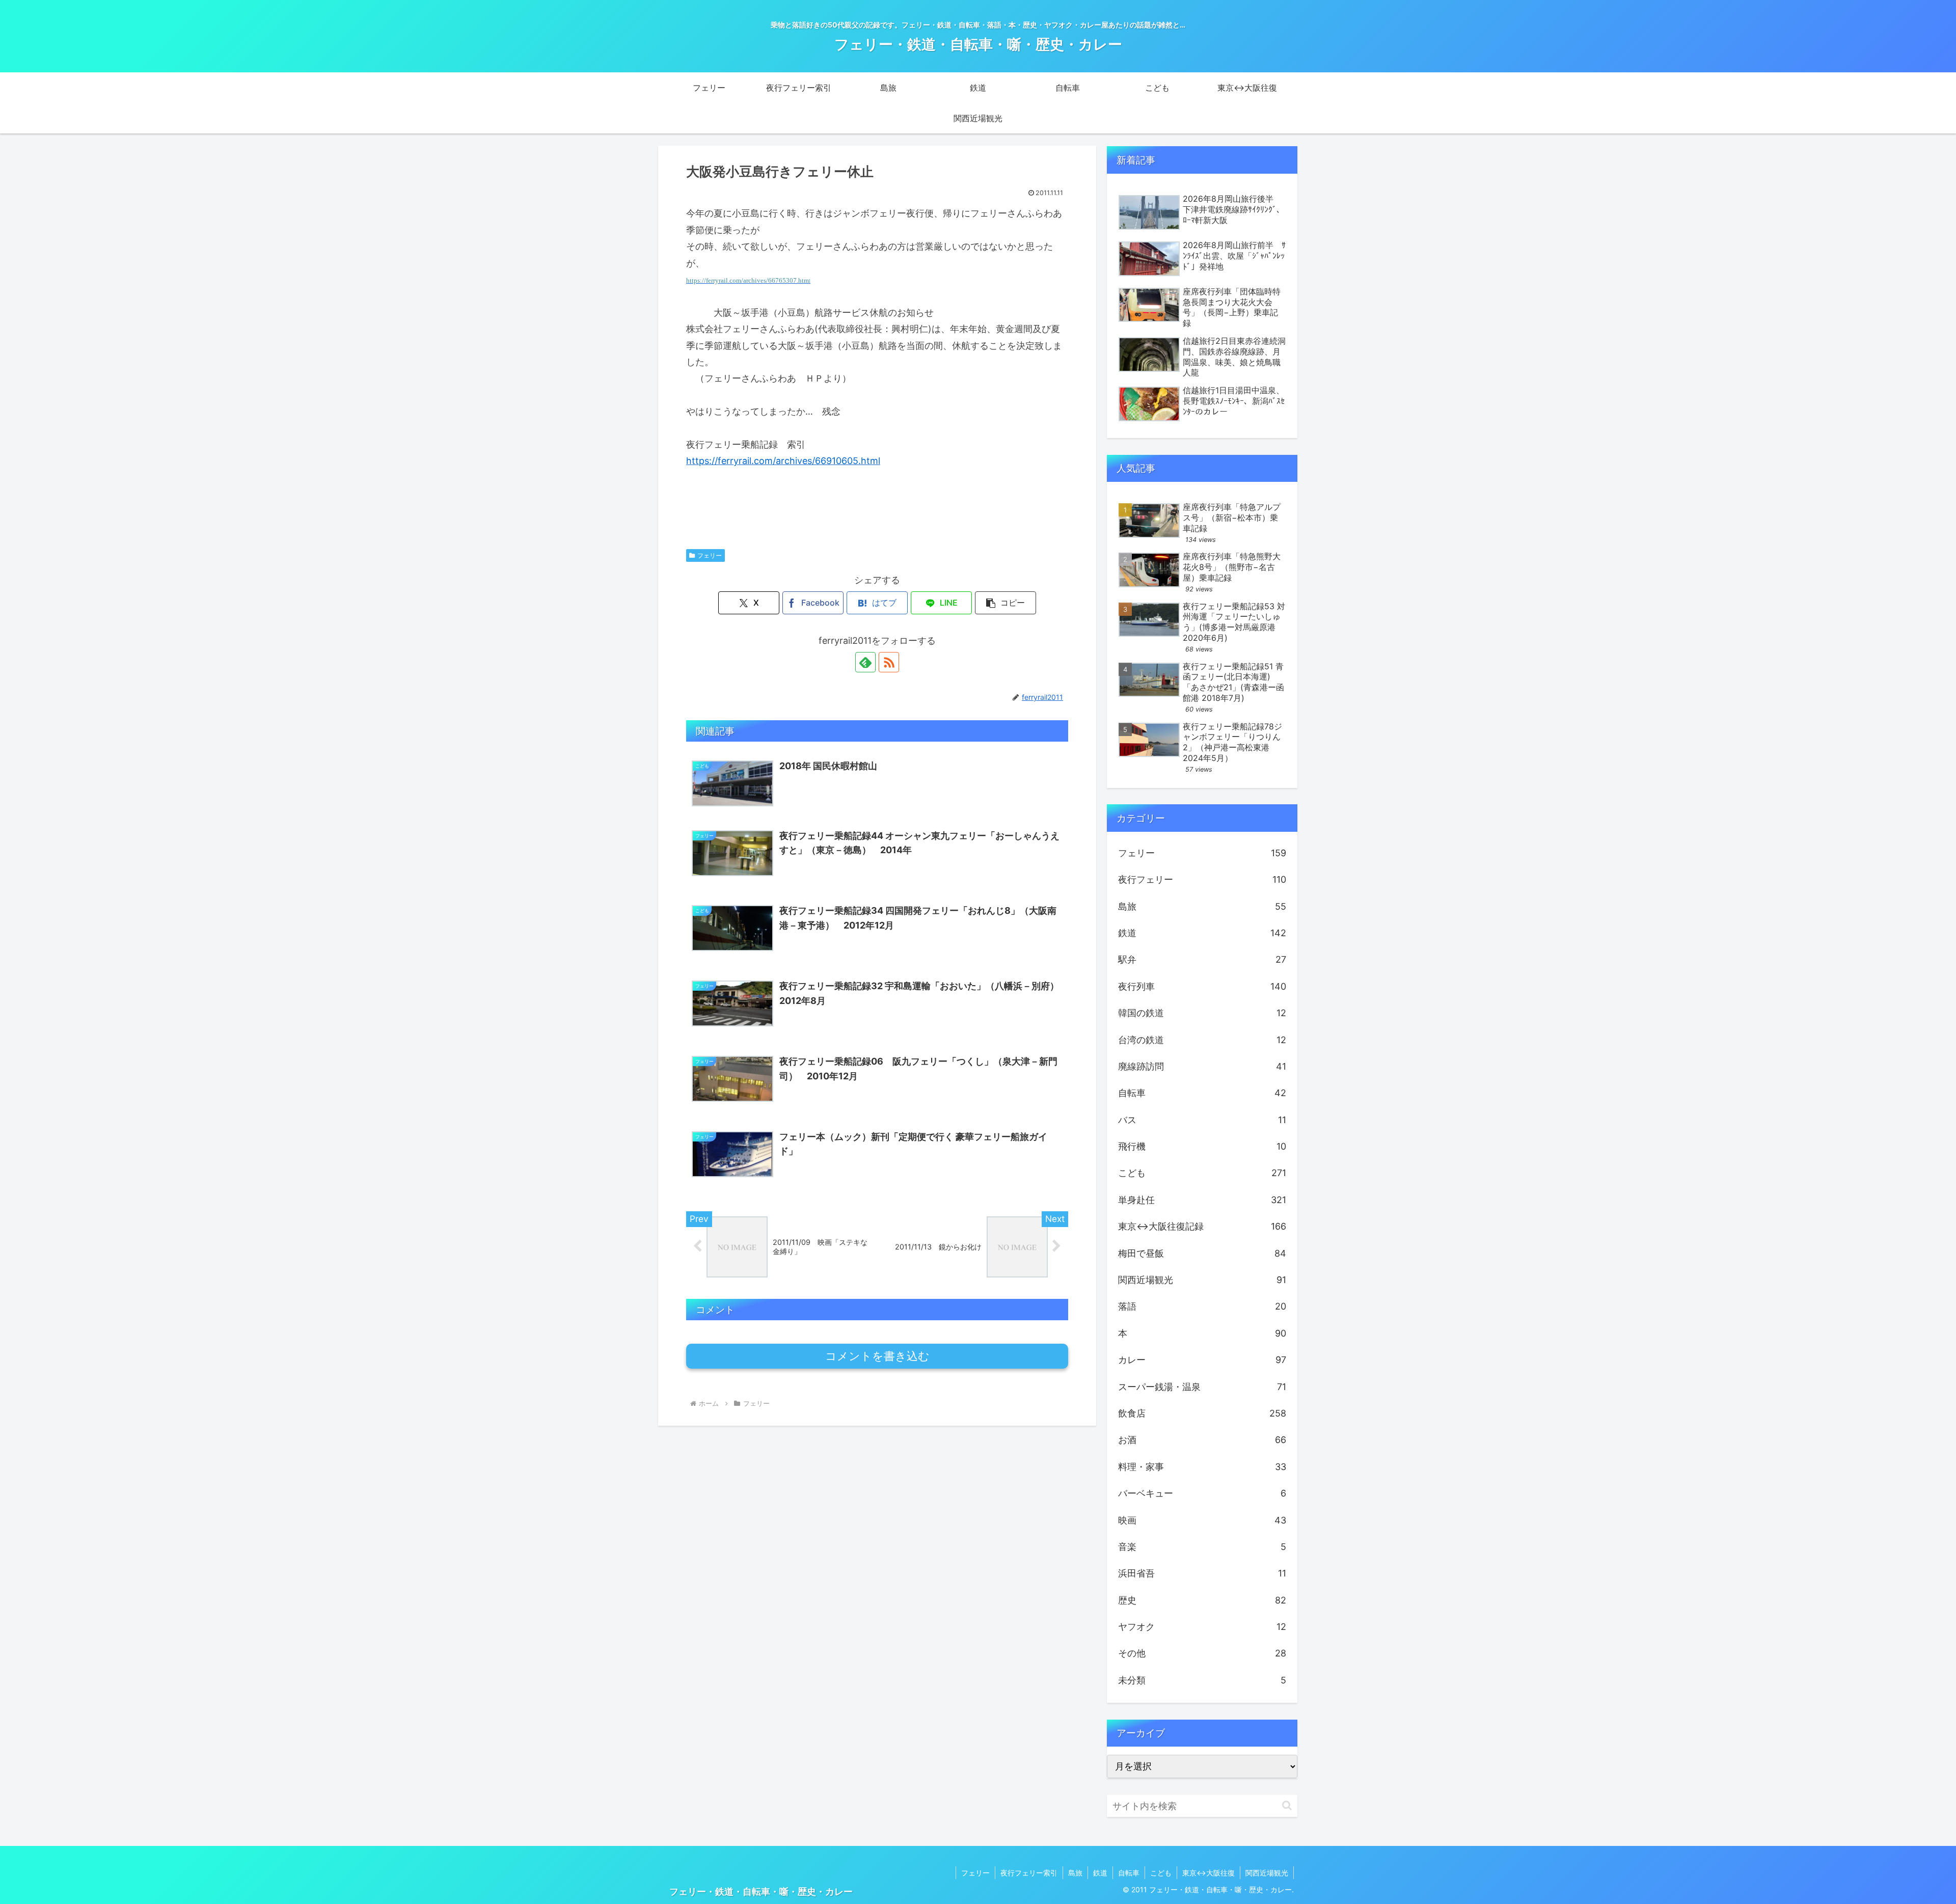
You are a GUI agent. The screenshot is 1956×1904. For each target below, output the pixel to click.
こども (1161, 1873)
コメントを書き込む (877, 1356)
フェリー (710, 555)
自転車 (1129, 1873)
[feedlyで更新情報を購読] (865, 662)
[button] (1006, 603)
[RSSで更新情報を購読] (889, 662)
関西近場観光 (1267, 1873)
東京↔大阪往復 (1208, 1873)
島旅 (1075, 1873)
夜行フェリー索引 (1029, 1873)
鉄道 (1100, 1873)
